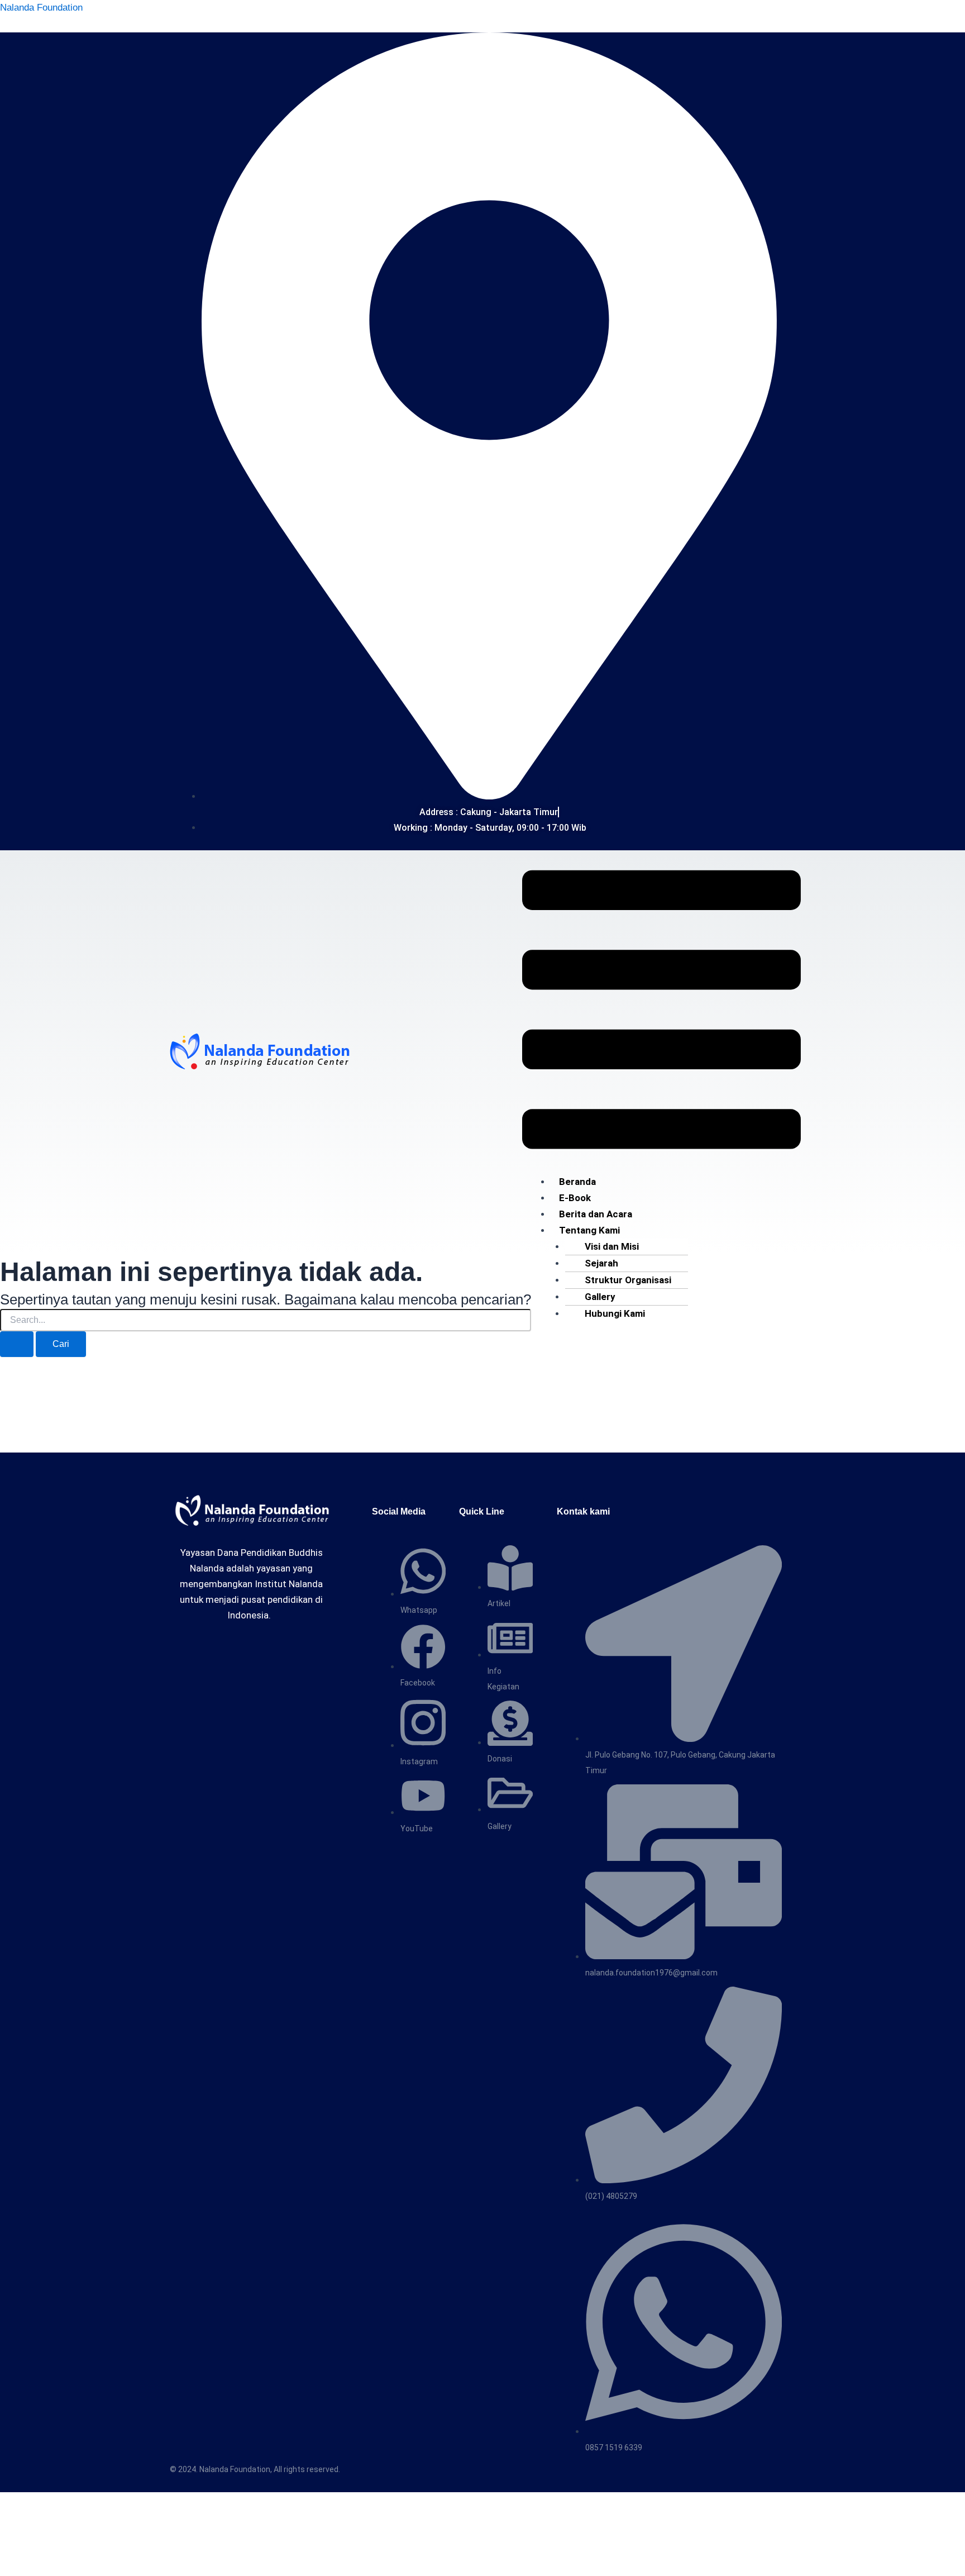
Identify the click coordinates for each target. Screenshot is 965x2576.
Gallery (600, 1297)
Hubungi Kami (615, 1313)
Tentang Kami (589, 1230)
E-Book (575, 1198)
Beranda (577, 1182)
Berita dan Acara (596, 1214)
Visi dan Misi (612, 1246)
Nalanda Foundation (41, 8)
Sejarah (601, 1263)
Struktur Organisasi (628, 1280)
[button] (661, 1012)
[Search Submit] (17, 1344)
